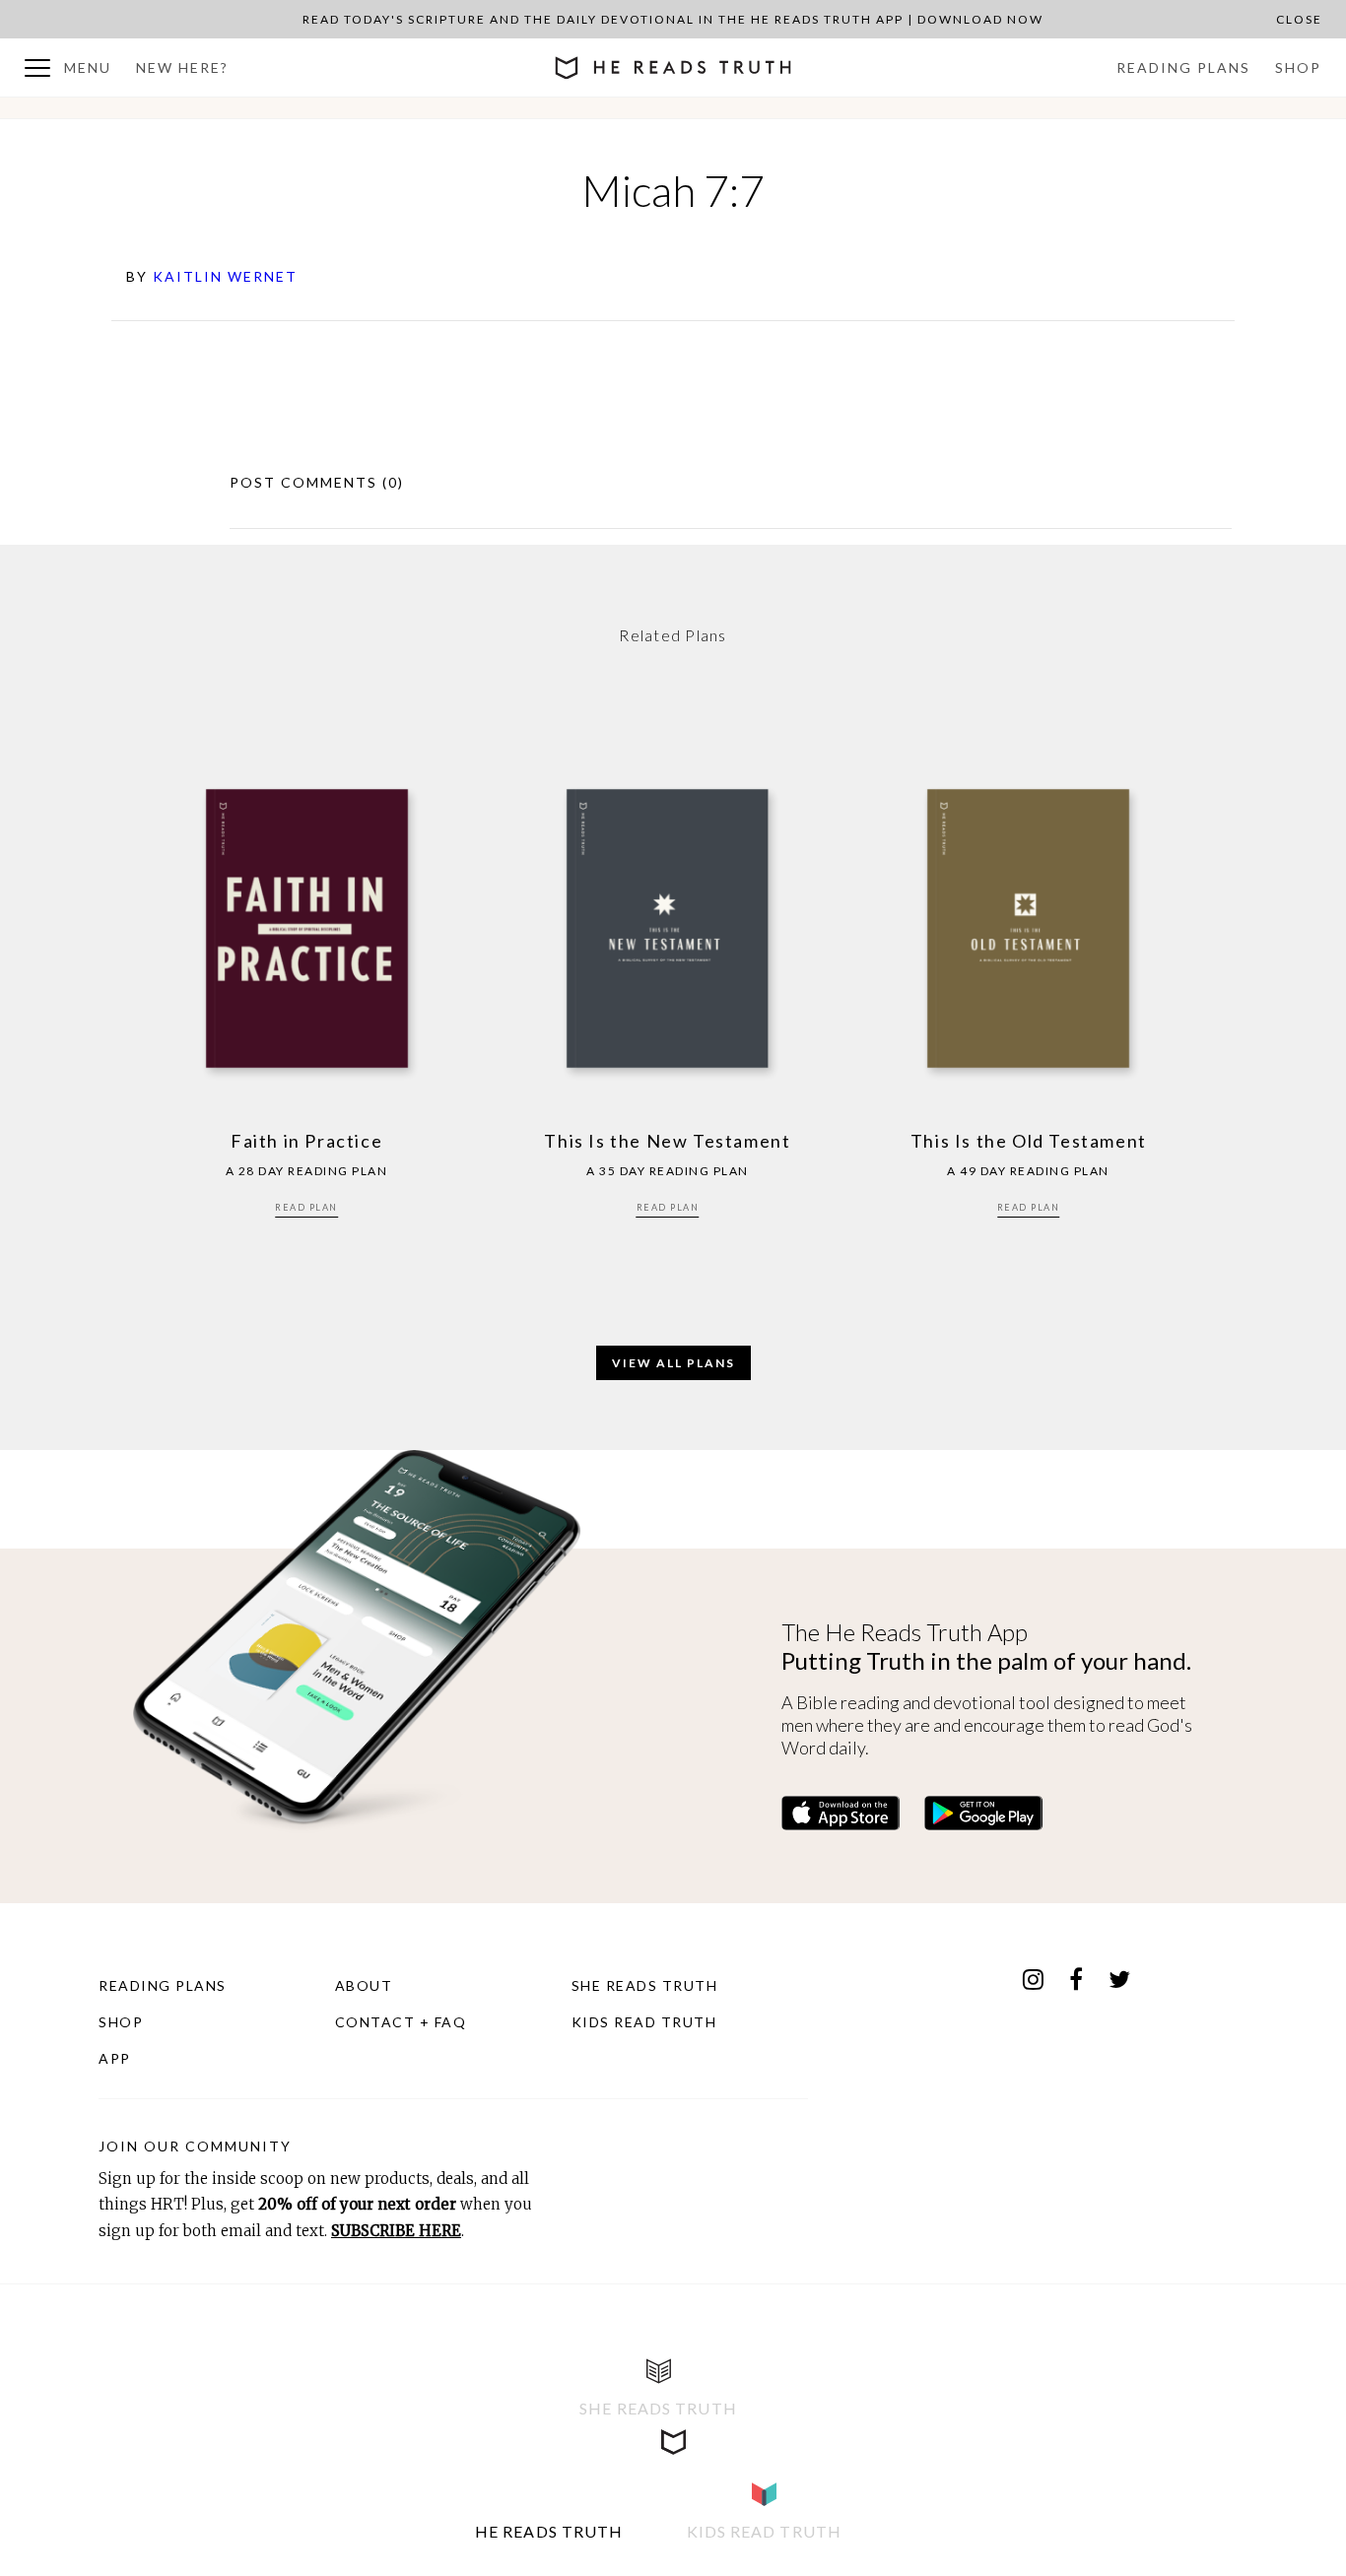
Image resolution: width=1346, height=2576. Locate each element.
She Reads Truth (645, 1985)
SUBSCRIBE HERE (396, 2231)
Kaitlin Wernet (225, 276)
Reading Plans (1183, 67)
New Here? (182, 67)
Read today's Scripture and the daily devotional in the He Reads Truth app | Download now (673, 19)
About (364, 1985)
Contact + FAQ (401, 2022)
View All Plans (673, 1363)
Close (1299, 19)
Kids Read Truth (644, 2022)
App (115, 2058)
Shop (1298, 67)
